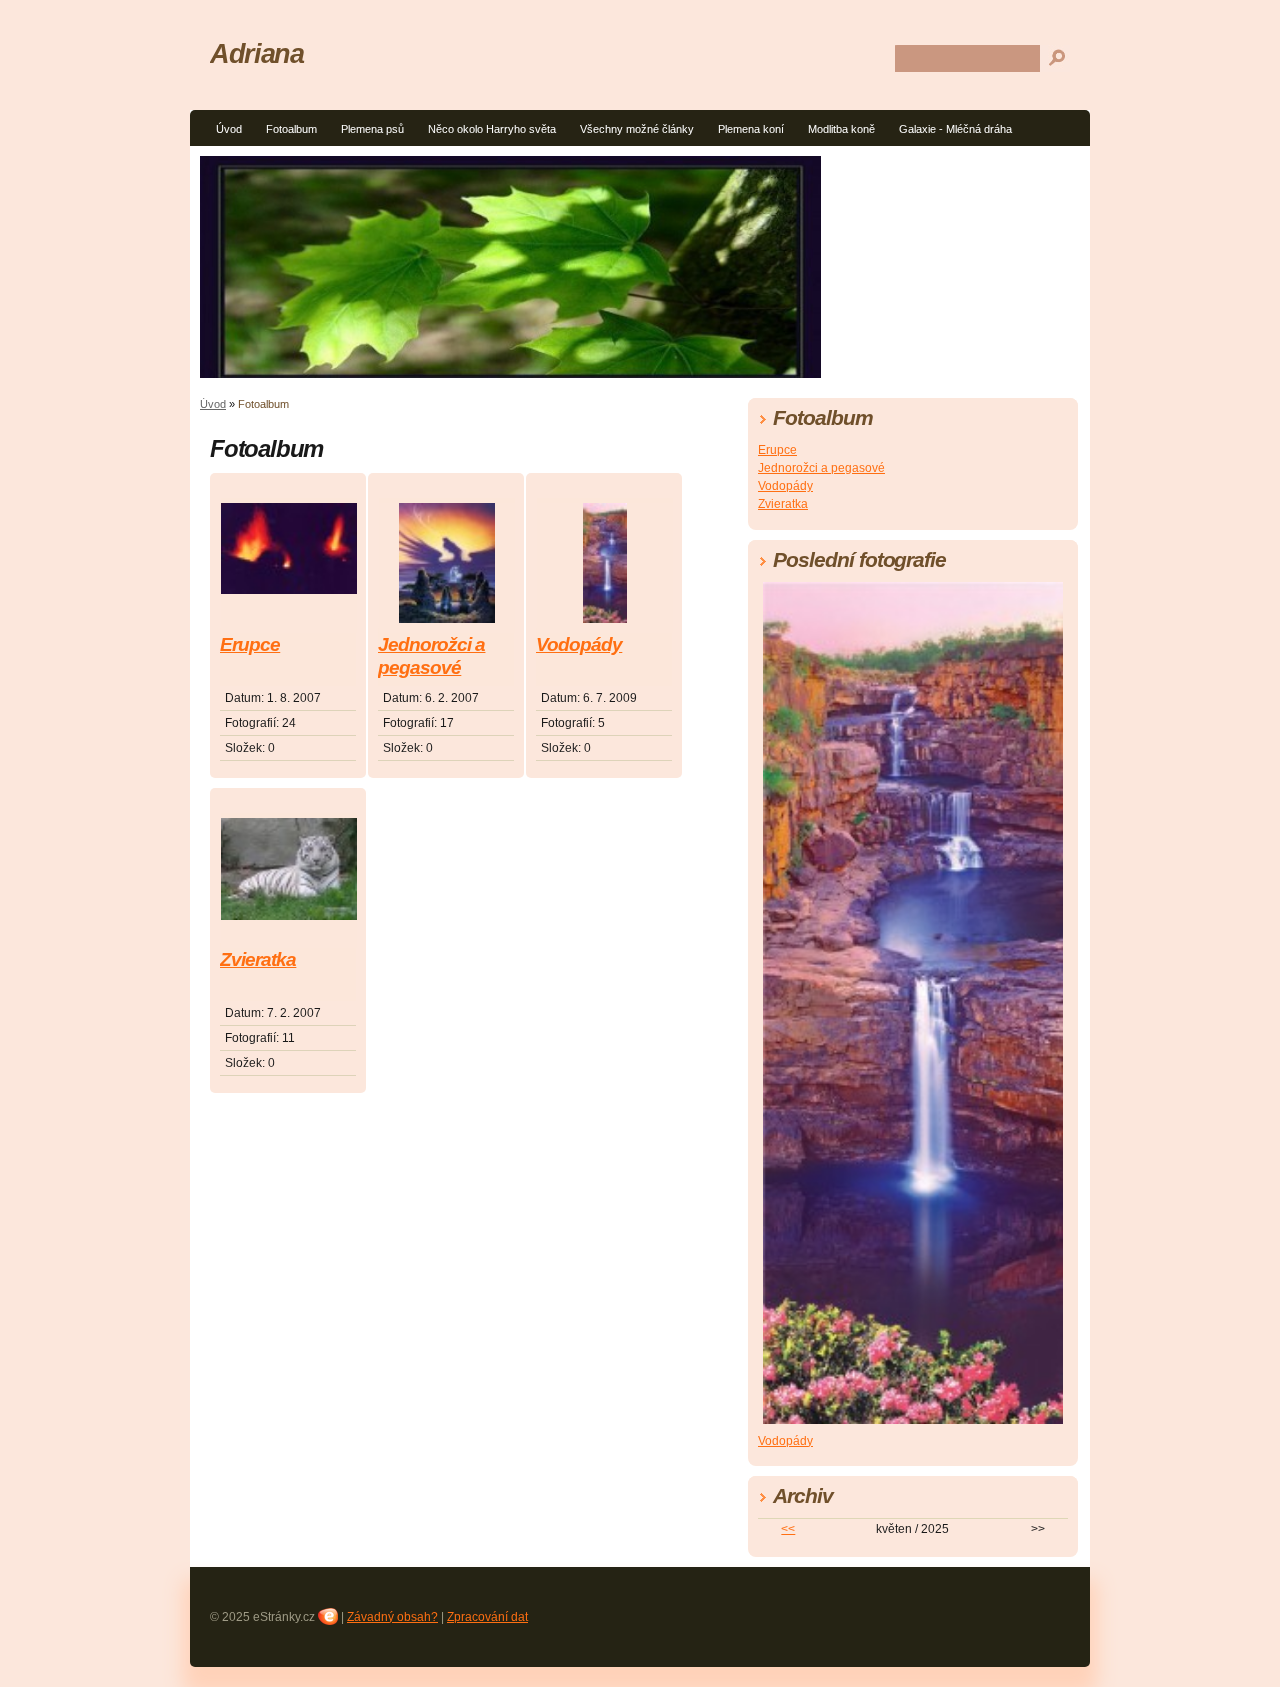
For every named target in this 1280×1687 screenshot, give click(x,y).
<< (788, 1529)
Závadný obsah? (392, 1617)
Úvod (229, 129)
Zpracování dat (487, 1617)
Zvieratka (258, 959)
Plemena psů (372, 129)
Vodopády (579, 644)
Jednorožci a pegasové (431, 656)
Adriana (256, 53)
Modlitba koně (841, 129)
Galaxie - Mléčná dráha (955, 129)
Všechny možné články (637, 129)
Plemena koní (751, 129)
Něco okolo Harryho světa (492, 129)
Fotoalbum (291, 129)
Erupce (250, 644)
